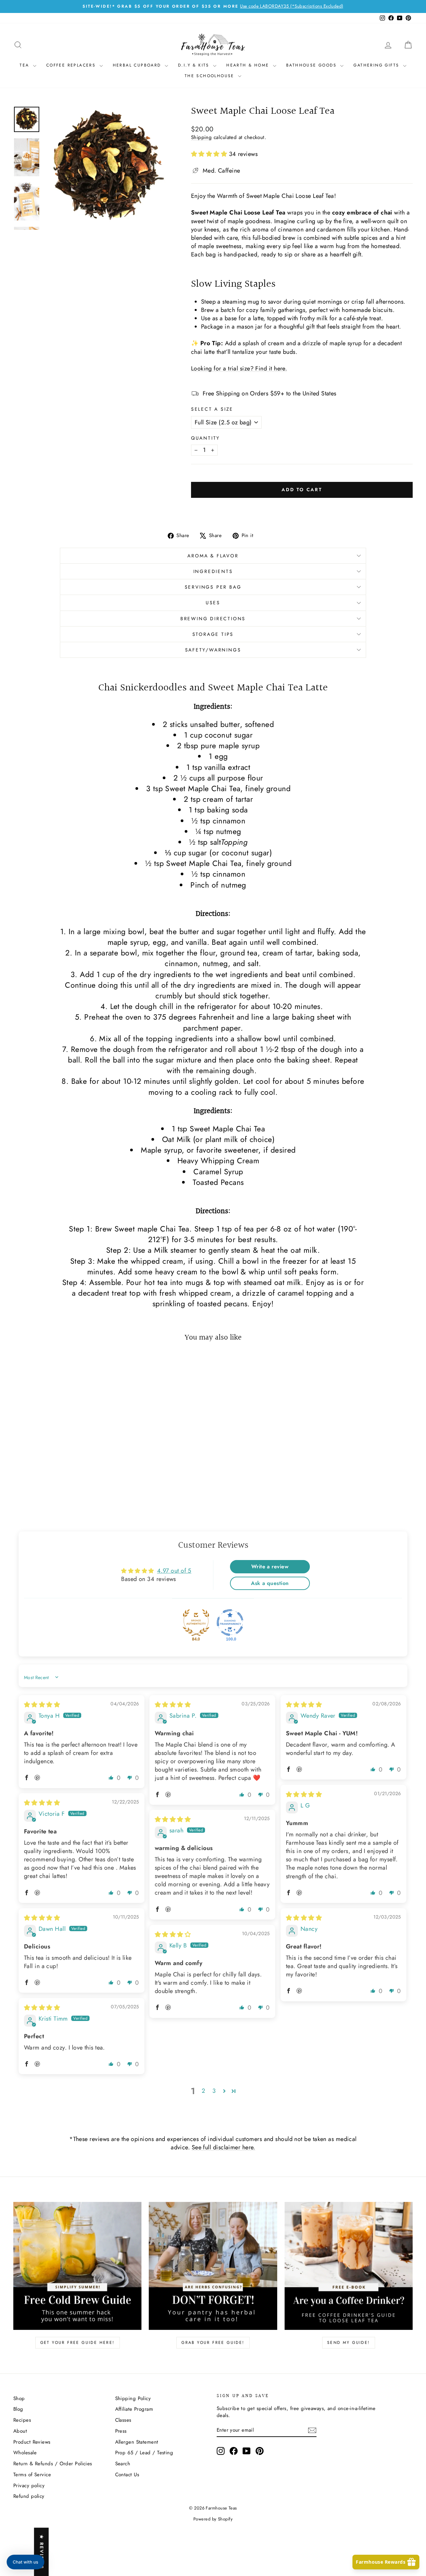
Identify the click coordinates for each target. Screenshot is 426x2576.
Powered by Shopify (213, 2519)
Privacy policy (29, 2486)
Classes (123, 2420)
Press (121, 2431)
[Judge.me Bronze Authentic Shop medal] (196, 1623)
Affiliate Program (134, 2409)
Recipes (22, 2420)
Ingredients (213, 571)
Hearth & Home (249, 65)
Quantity (206, 438)
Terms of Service (32, 2475)
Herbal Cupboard (138, 65)
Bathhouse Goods (312, 65)
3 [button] (214, 2091)
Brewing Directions (213, 619)
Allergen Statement (137, 2442)
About (20, 2431)
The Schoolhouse (211, 76)
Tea (25, 65)
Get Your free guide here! (78, 2343)
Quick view (61, 1445)
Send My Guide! (349, 2343)
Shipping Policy (133, 2398)
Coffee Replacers (72, 65)
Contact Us (127, 2475)
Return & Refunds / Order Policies (53, 2464)
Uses (213, 603)
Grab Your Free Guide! (213, 2343)
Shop (19, 2398)
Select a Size (212, 409)
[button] (210, 154)
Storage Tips (213, 634)
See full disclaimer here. (223, 2147)
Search (123, 2464)
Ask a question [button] (270, 1583)
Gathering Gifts (377, 65)
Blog (18, 2409)
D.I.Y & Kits (195, 65)
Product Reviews (32, 2442)
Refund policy (29, 2496)
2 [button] (203, 2091)
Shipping (202, 137)
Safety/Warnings (213, 650)
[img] (42, 1705)
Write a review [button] (270, 1567)
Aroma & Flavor (213, 556)
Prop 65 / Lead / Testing (144, 2453)
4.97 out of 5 (174, 1571)
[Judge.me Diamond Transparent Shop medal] (230, 1623)
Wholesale (25, 2453)
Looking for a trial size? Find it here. (239, 368)
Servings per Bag (213, 587)
